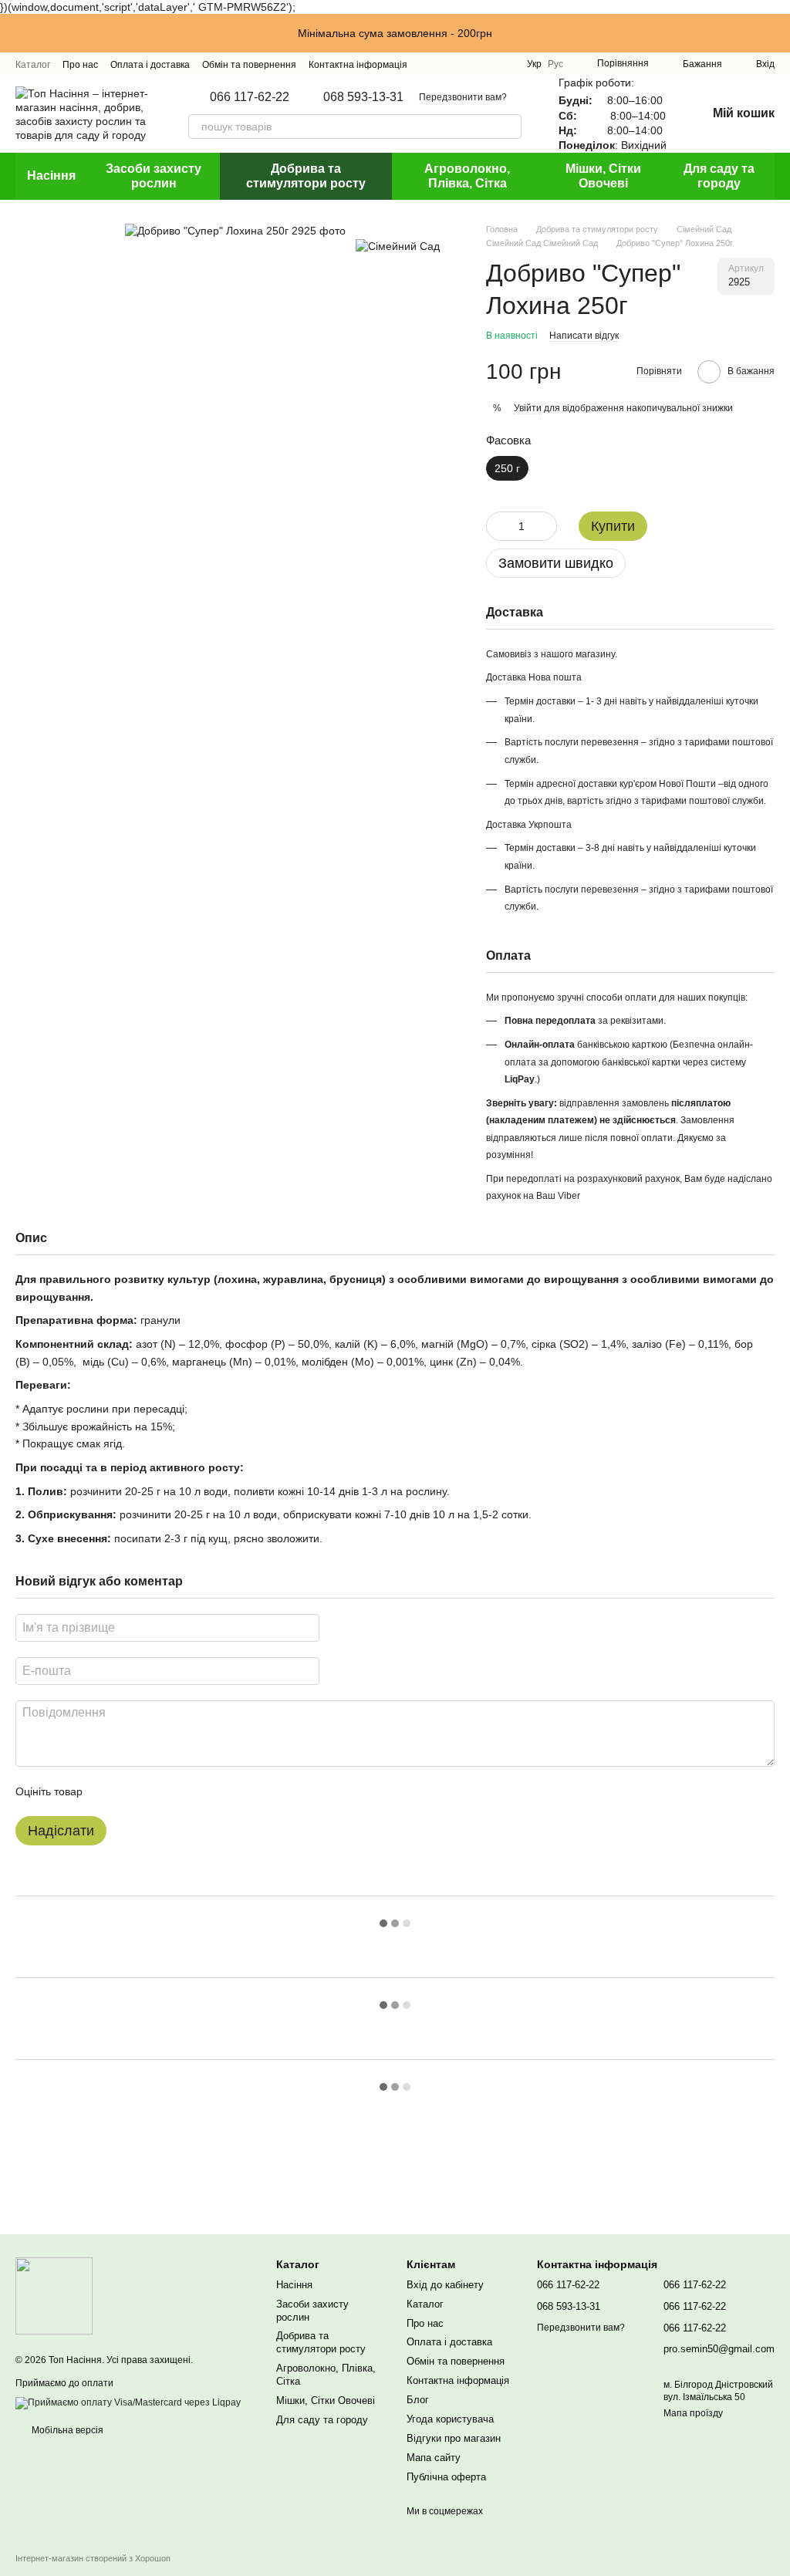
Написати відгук (584, 336)
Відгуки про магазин (454, 2438)
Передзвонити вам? (463, 97)
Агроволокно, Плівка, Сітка (467, 176)
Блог (418, 2400)
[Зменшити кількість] (498, 526)
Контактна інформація (358, 65)
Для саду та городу (719, 176)
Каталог (33, 65)
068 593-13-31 (363, 97)
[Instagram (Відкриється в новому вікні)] (447, 64)
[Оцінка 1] (108, 1791)
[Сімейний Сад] (398, 246)
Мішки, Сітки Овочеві (603, 176)
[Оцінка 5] (207, 1791)
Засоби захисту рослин (154, 176)
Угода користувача (450, 2419)
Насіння (51, 176)
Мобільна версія (66, 2430)
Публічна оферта (446, 2477)
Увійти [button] (528, 408)
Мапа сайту (434, 2458)
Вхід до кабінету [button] (445, 2285)
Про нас (80, 65)
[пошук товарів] (509, 127)
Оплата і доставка (150, 65)
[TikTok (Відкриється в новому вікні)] (465, 64)
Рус (555, 64)
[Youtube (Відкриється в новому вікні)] (502, 64)
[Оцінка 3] (157, 1791)
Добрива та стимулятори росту (306, 176)
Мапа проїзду (693, 2413)
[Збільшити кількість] (545, 526)
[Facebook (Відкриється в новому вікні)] (484, 64)
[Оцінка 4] (182, 1791)
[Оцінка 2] (133, 1791)
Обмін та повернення (249, 65)
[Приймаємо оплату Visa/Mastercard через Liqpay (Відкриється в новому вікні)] (128, 2402)
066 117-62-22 (250, 97)
